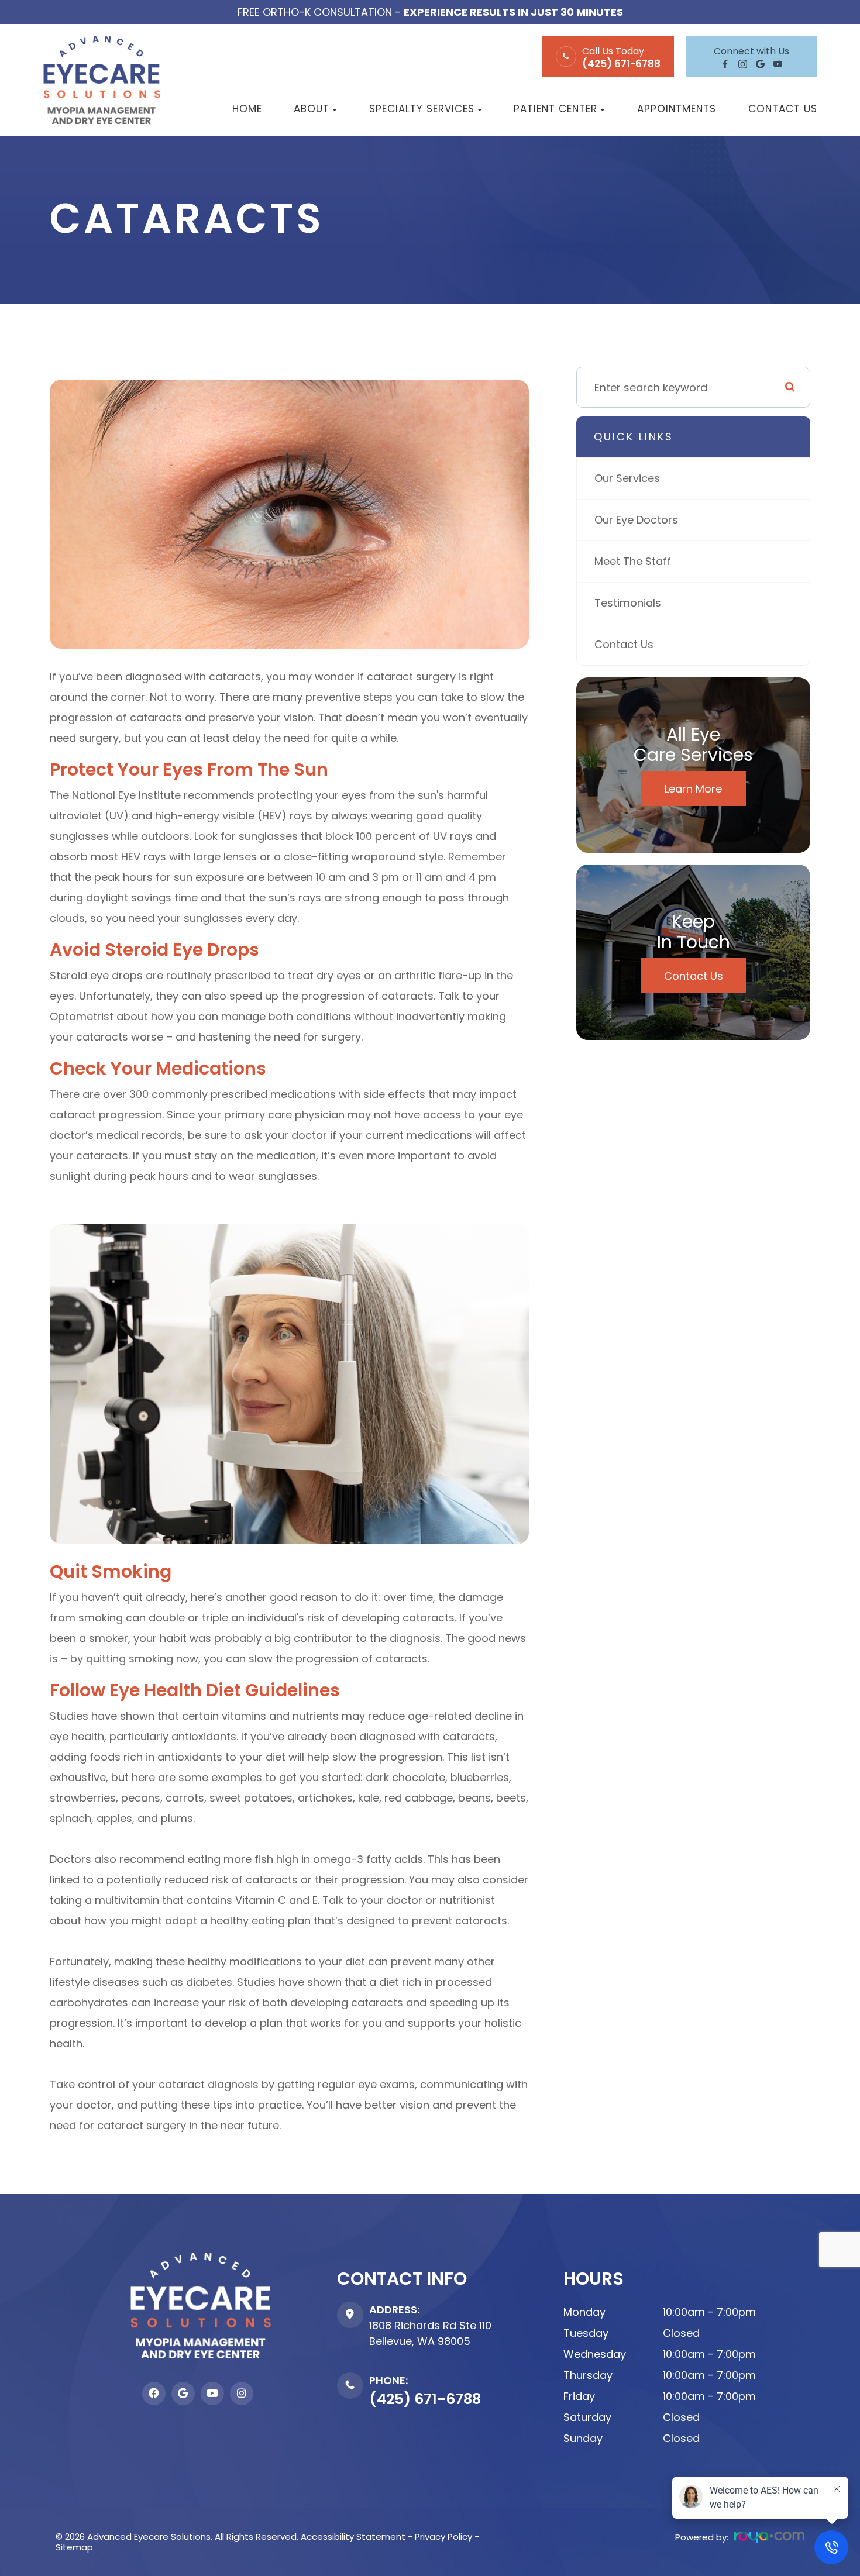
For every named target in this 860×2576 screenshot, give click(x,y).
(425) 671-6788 (621, 64)
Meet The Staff (633, 561)
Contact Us (783, 109)
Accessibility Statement (353, 2537)
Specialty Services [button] (422, 109)
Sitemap (74, 2547)
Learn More (693, 789)
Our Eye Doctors (636, 520)
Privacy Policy (443, 2537)
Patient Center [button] (555, 109)
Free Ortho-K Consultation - (430, 12)
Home (247, 109)
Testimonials (628, 603)
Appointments (677, 109)
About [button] (312, 109)
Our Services (627, 478)
